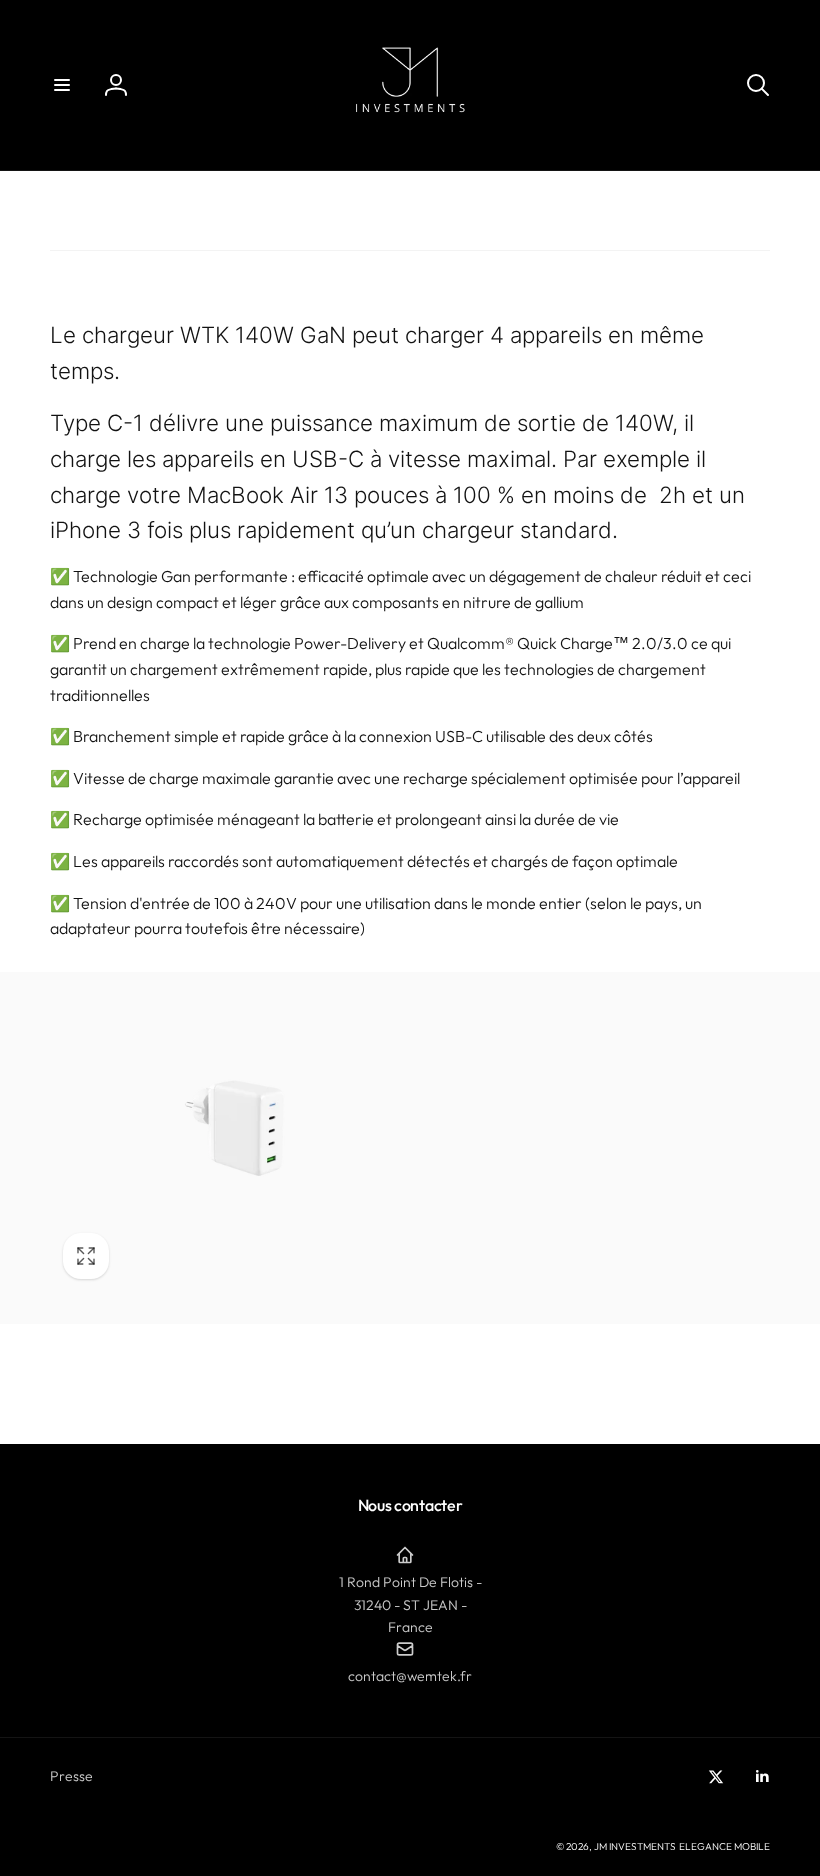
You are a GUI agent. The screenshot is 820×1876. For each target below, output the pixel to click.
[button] (62, 85)
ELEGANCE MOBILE (724, 1846)
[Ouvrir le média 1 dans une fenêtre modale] (230, 1148)
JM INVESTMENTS (635, 1846)
